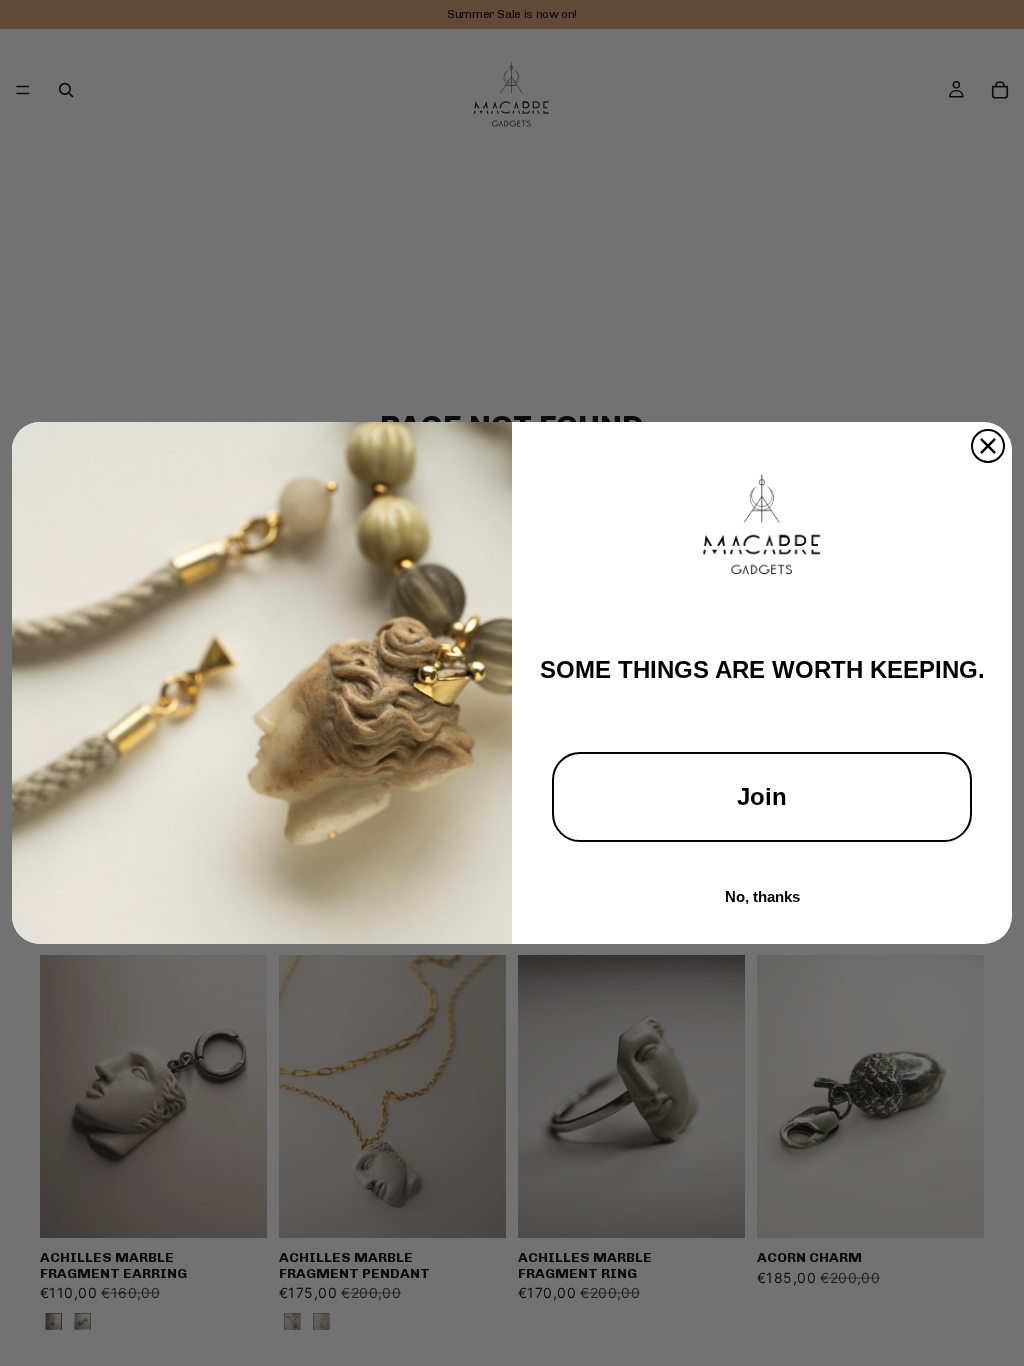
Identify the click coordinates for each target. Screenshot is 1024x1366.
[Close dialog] (988, 446)
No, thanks (762, 896)
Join (762, 796)
